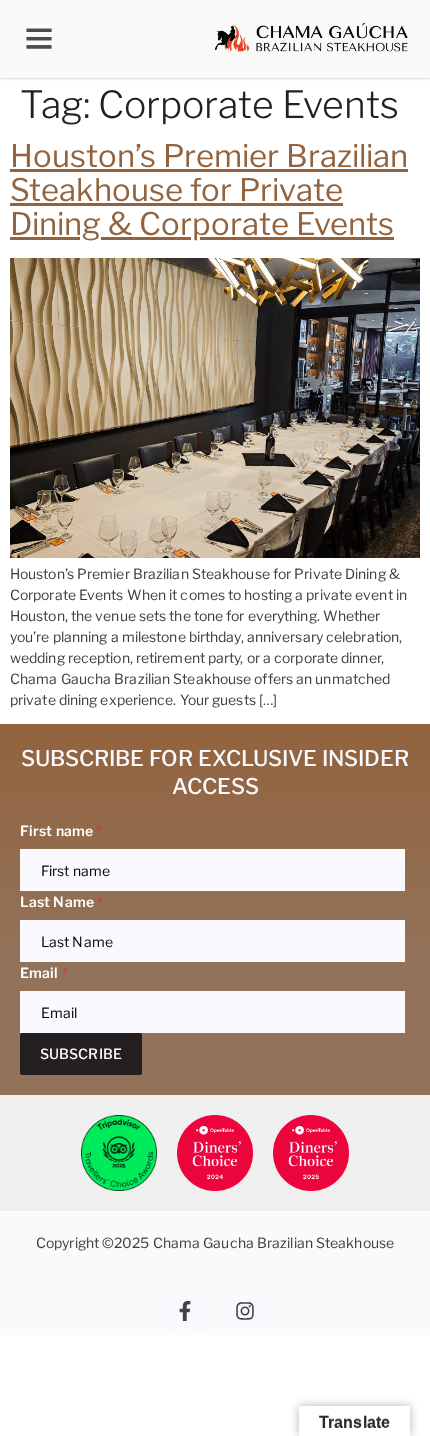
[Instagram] (245, 1311)
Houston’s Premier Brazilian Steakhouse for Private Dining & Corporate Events (209, 190)
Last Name (61, 901)
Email (44, 972)
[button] (39, 39)
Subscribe (81, 1053)
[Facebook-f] (185, 1311)
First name (61, 830)
